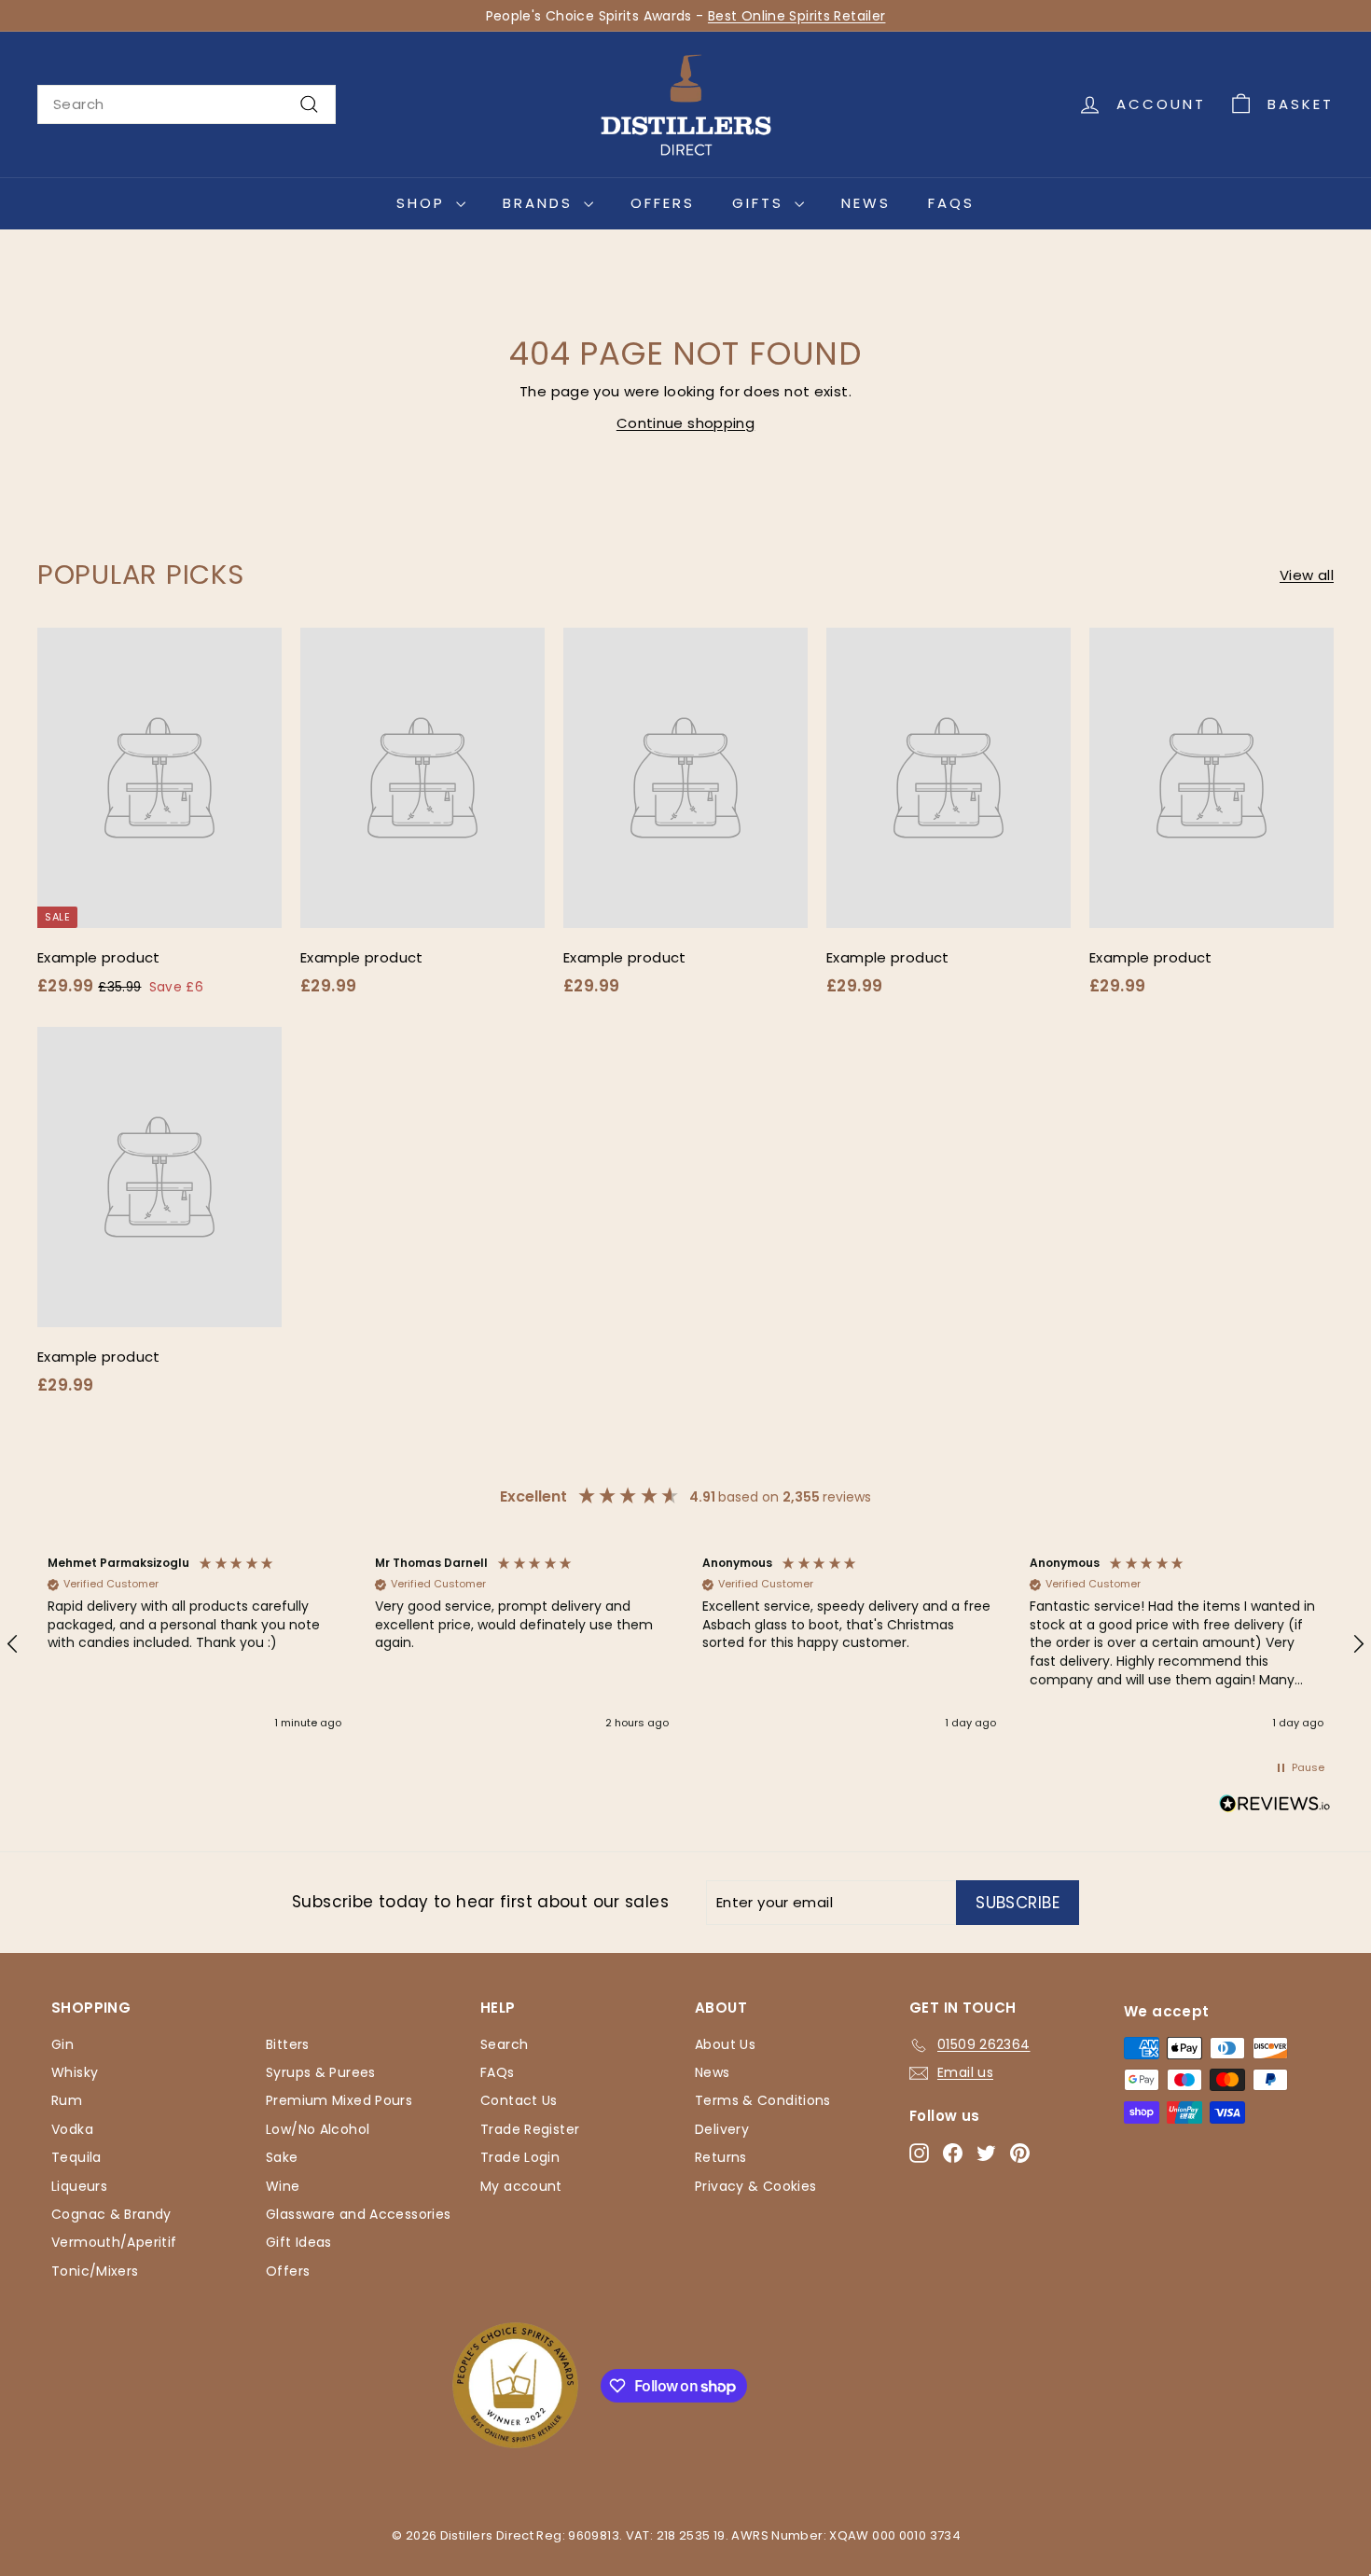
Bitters (288, 2044)
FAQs (951, 203)
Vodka (72, 2129)
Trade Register (530, 2129)
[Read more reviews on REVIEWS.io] (1275, 1807)
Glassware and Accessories (358, 2214)
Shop (424, 203)
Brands (541, 203)
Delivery (722, 2129)
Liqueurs (79, 2186)
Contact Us (519, 2100)
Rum (67, 2100)
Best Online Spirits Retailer (797, 16)
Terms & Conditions (763, 2100)
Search (504, 2044)
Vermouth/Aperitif (114, 2242)
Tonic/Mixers (95, 2271)
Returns (721, 2157)
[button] (194, 1644)
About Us (725, 2044)
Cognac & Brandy (111, 2214)
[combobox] (187, 104)
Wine (283, 2186)
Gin (62, 2044)
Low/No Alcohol (318, 2129)
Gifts (761, 203)
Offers (663, 203)
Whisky (75, 2072)
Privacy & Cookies (755, 2186)
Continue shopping (685, 423)
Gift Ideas (299, 2242)
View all (1307, 575)
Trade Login (520, 2157)
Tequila (76, 2157)
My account (521, 2186)
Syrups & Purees (321, 2072)
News (866, 203)
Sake (282, 2157)
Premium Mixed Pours (339, 2100)
